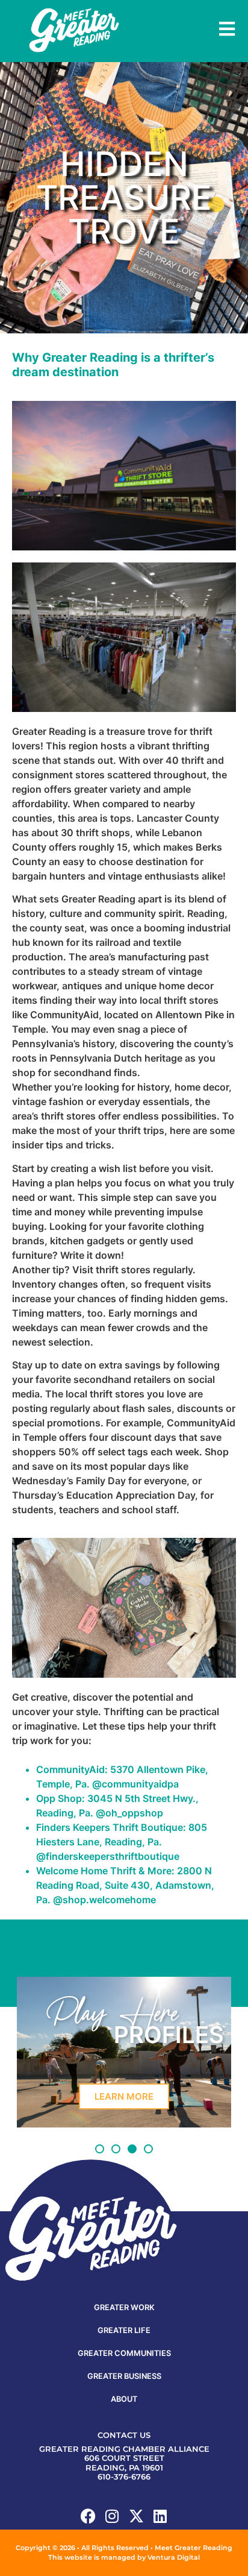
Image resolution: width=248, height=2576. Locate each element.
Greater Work (124, 2307)
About (124, 2399)
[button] (100, 2149)
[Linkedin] (160, 2516)
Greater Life (124, 2330)
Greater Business (124, 2376)
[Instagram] (112, 2516)
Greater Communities (124, 2353)
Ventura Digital (174, 2557)
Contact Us (124, 2435)
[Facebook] (88, 2516)
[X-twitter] (136, 2516)
